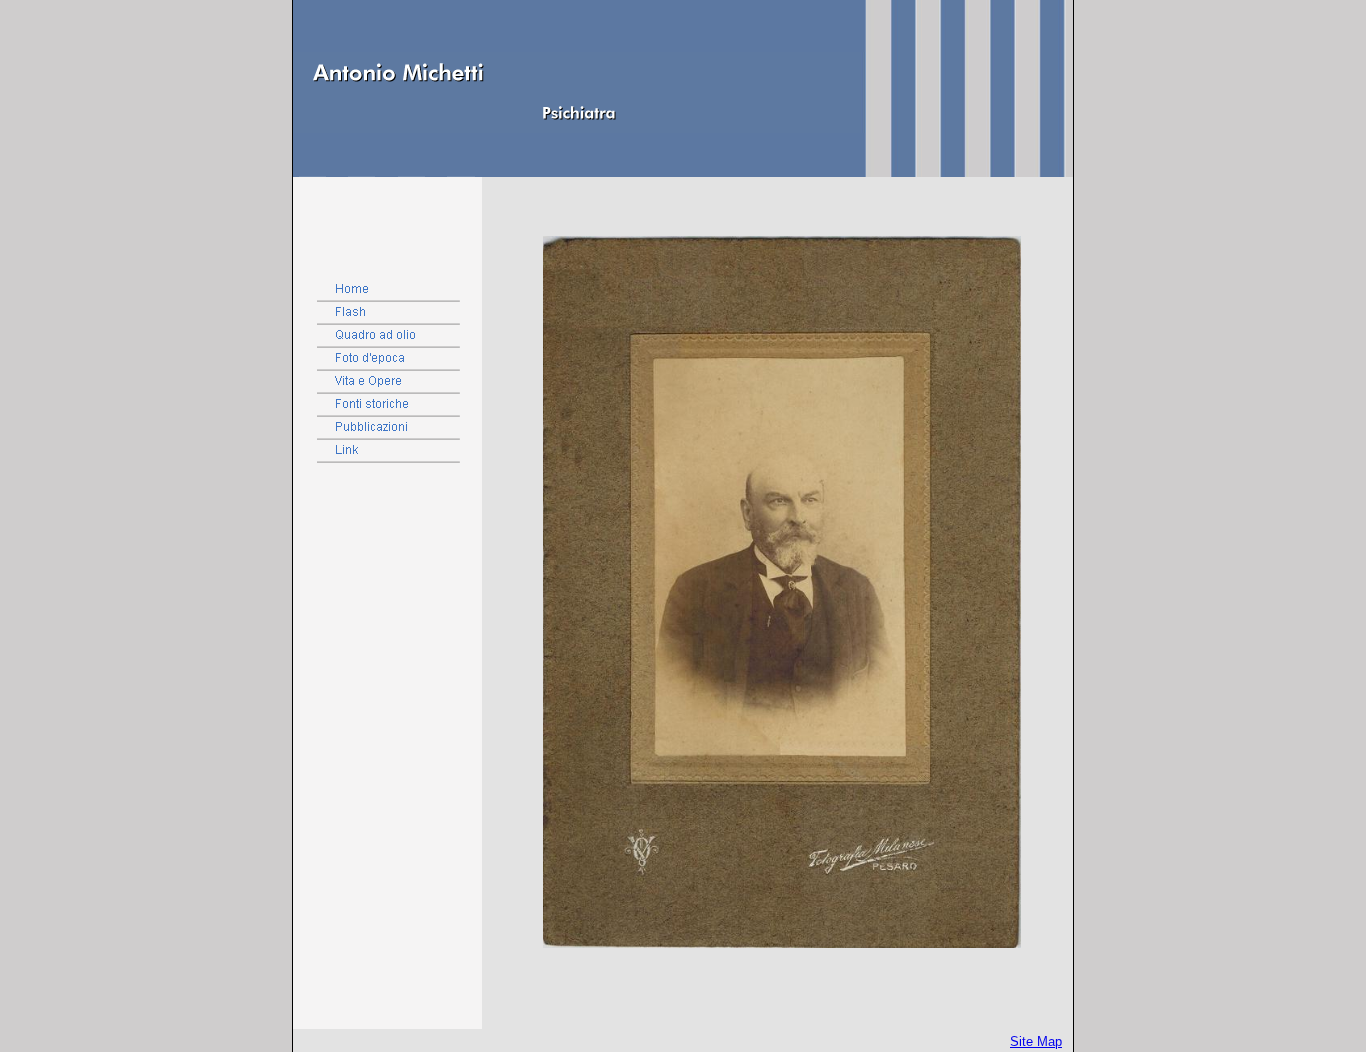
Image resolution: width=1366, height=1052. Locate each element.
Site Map (1036, 1041)
